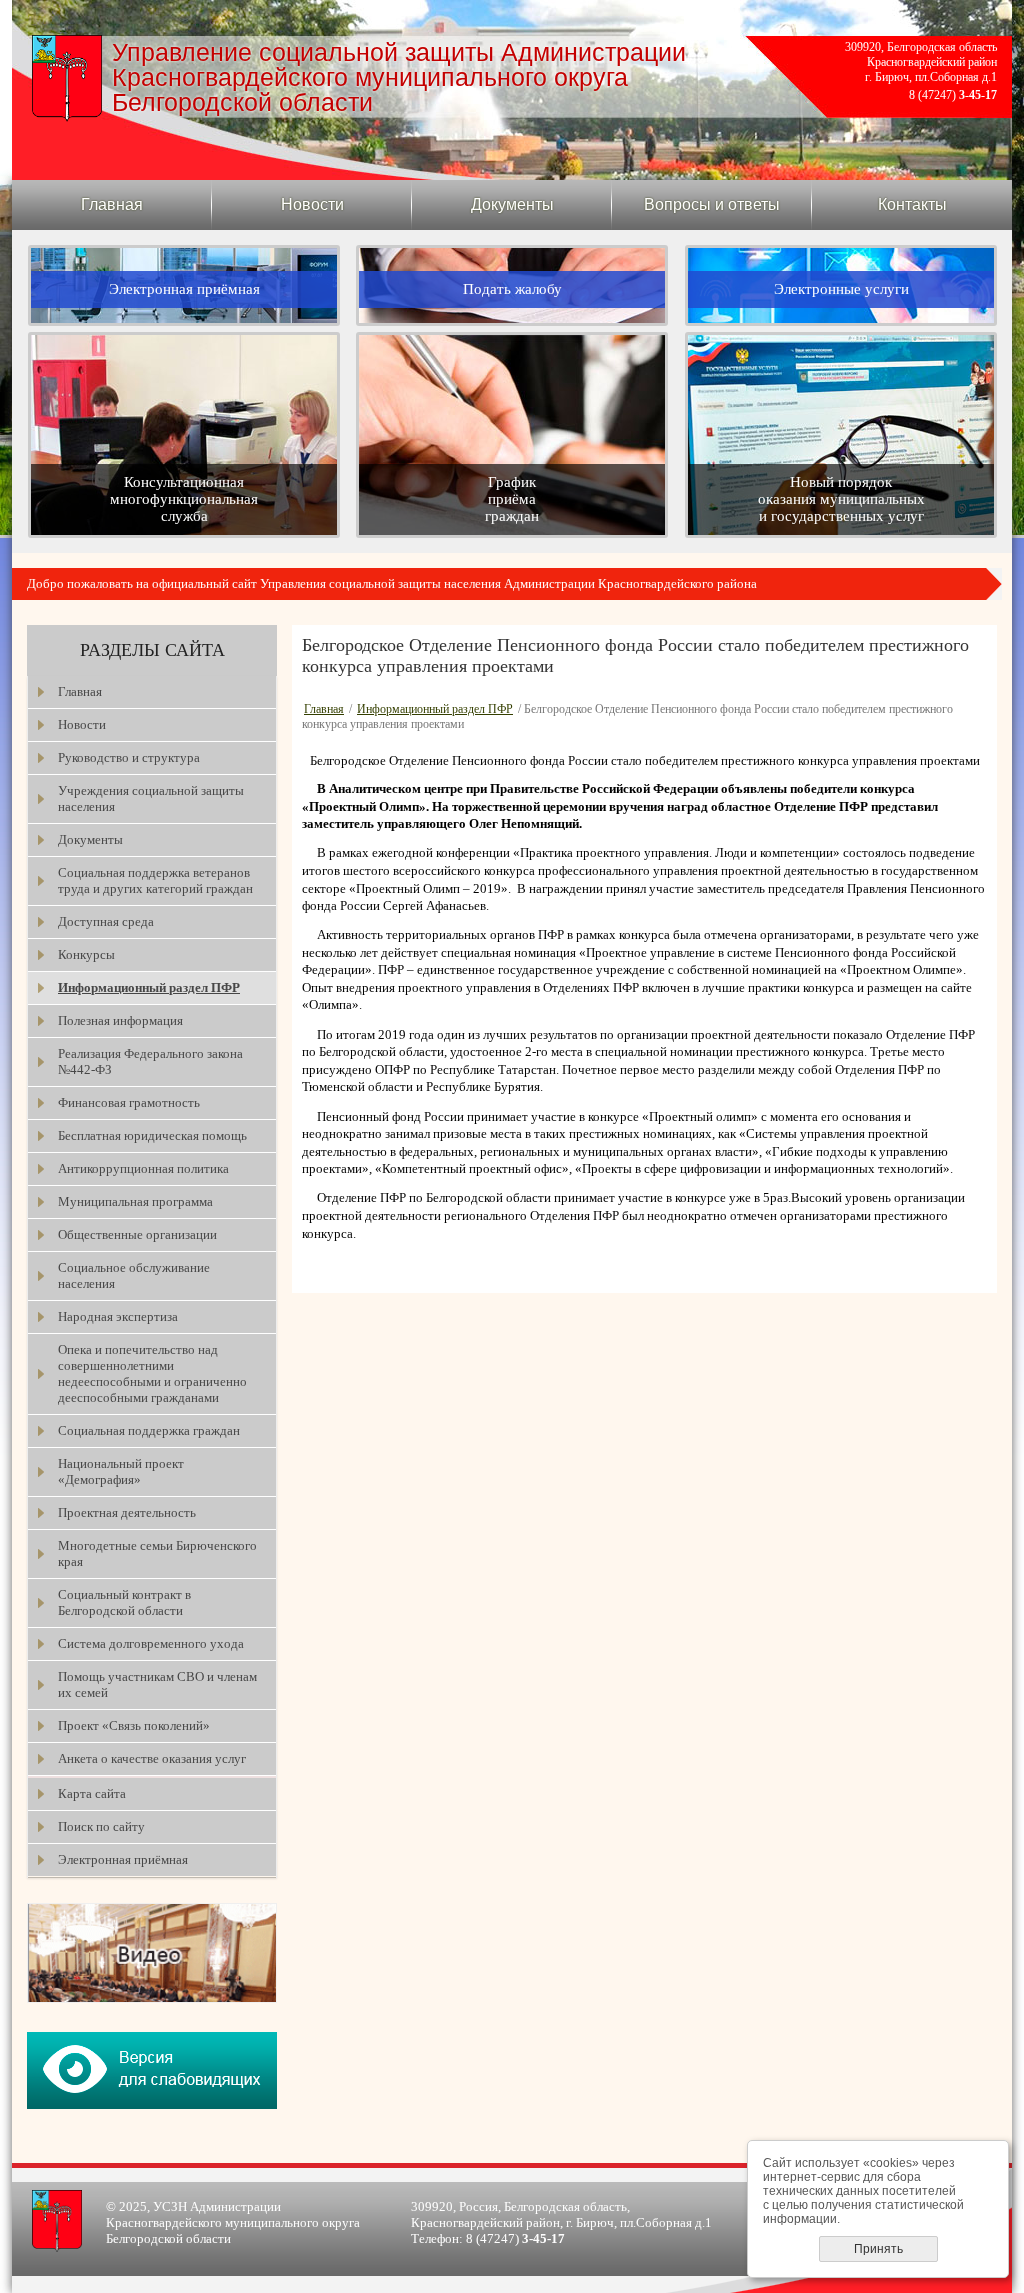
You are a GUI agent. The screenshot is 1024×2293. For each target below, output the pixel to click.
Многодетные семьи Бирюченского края (157, 1553)
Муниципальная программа (135, 1201)
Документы (512, 204)
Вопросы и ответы (712, 204)
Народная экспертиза (118, 1316)
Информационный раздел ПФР (149, 987)
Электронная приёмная (123, 1859)
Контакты (912, 204)
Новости (312, 204)
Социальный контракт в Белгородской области (124, 1602)
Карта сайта (92, 1793)
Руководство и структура (129, 757)
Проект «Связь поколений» (134, 1725)
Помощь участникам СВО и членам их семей (157, 1684)
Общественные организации (137, 1234)
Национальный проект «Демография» (121, 1471)
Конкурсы (86, 954)
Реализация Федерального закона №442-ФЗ (150, 1061)
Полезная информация (120, 1020)
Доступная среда (106, 921)
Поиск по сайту (101, 1826)
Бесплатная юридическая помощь (152, 1135)
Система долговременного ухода (151, 1643)
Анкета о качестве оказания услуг (152, 1758)
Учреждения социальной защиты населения (151, 798)
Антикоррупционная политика (143, 1168)
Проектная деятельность (127, 1512)
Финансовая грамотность (129, 1102)
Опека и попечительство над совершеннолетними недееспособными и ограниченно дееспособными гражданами (152, 1373)
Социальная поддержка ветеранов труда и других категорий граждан (155, 880)
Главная (112, 204)
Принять (878, 2249)
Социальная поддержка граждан (149, 1430)
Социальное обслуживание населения (134, 1275)
